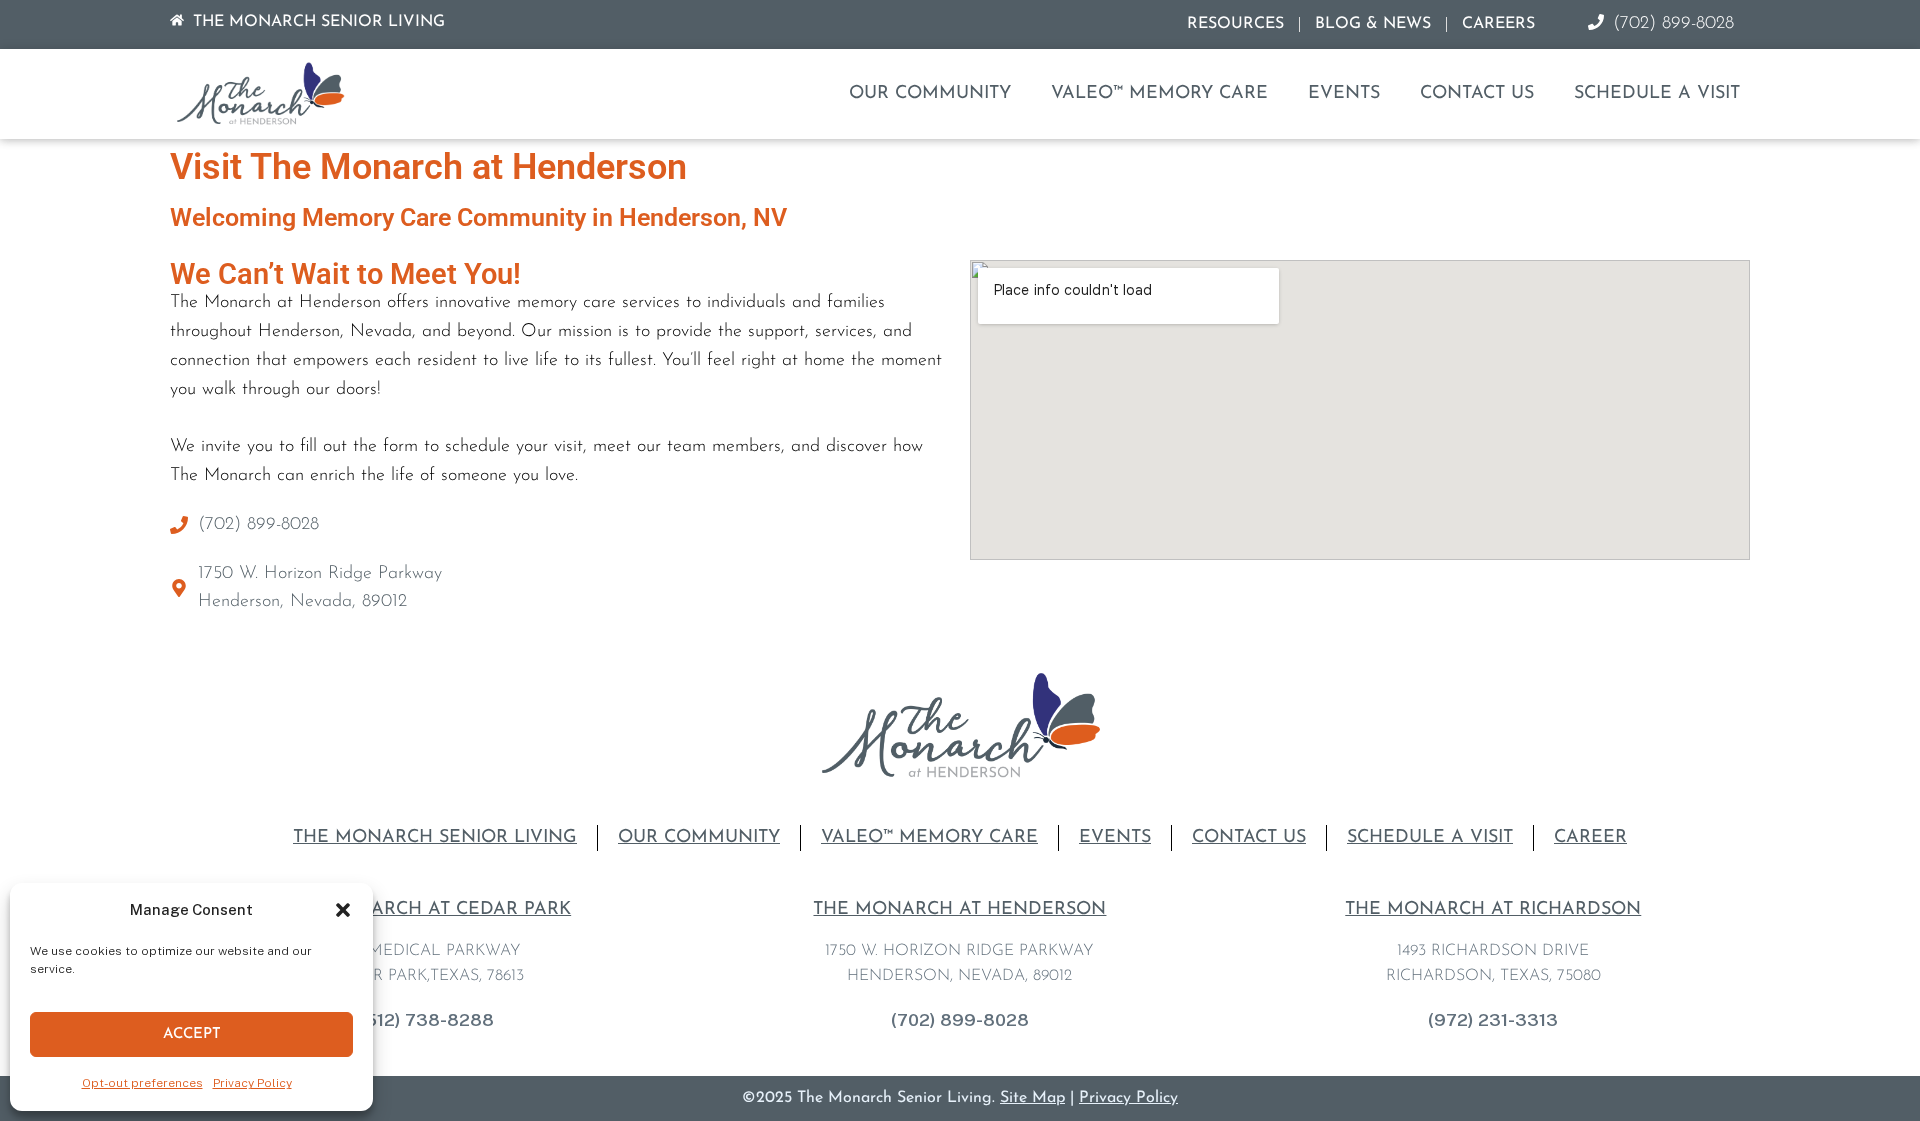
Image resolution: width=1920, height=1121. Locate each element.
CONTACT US (1477, 94)
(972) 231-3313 (1493, 1019)
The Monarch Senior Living (435, 838)
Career (1590, 838)
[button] (343, 910)
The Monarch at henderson (959, 910)
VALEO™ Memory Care (1159, 94)
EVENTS (1344, 94)
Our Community (930, 94)
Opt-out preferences (142, 1083)
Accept (192, 1034)
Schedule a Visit (1657, 94)
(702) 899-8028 (960, 1019)
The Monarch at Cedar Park (426, 910)
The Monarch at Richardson (1493, 910)
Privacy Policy (252, 1083)
